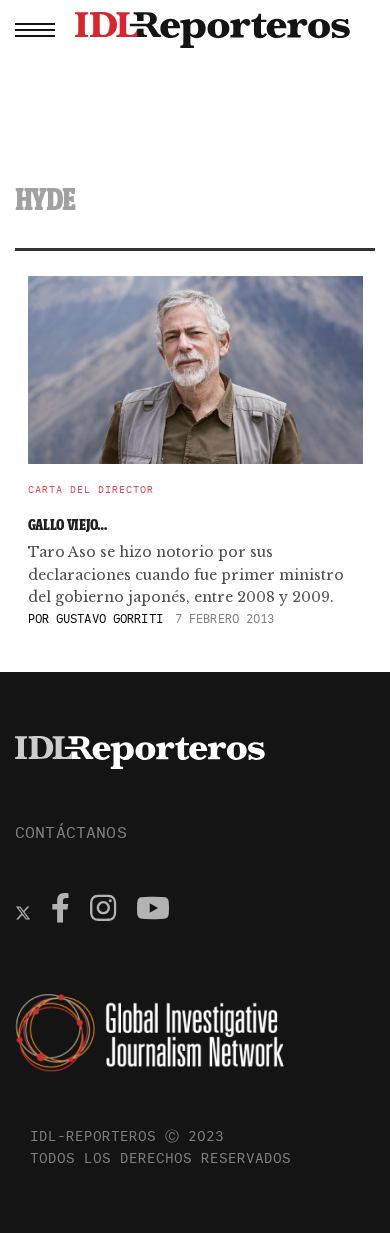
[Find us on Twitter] (23, 911)
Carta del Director (91, 490)
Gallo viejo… (67, 524)
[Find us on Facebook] (60, 911)
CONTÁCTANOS (71, 832)
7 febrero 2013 (225, 618)
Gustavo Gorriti (109, 618)
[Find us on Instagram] (103, 911)
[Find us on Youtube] (153, 911)
